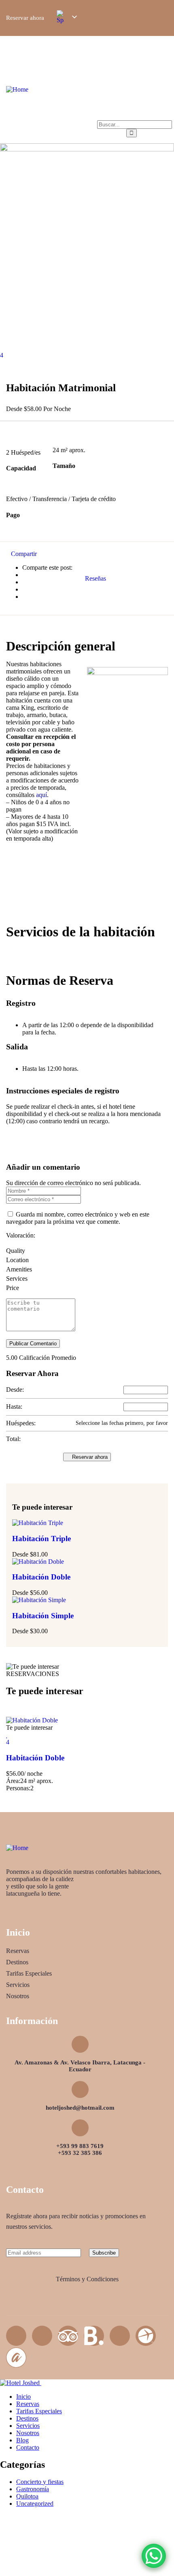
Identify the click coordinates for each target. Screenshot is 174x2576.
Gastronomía (33, 2489)
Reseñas (95, 578)
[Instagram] (42, 2336)
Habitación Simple (43, 1616)
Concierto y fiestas (40, 2482)
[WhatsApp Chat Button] (154, 2556)
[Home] (17, 89)
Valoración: (21, 1235)
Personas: (18, 1788)
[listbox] (66, 17)
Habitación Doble (41, 1577)
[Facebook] (16, 2336)
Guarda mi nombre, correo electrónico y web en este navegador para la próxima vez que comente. (78, 1218)
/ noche (33, 1774)
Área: (13, 1781)
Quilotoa (27, 2496)
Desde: (15, 1390)
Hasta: (14, 1407)
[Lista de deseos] (7, 1735)
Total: (13, 1439)
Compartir (24, 554)
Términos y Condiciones (87, 2279)
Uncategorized (35, 2504)
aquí (41, 795)
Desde (20, 1554)
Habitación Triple (41, 1539)
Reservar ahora (89, 1457)
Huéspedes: (21, 1423)
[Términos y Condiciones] (87, 2266)
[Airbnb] (120, 2336)
